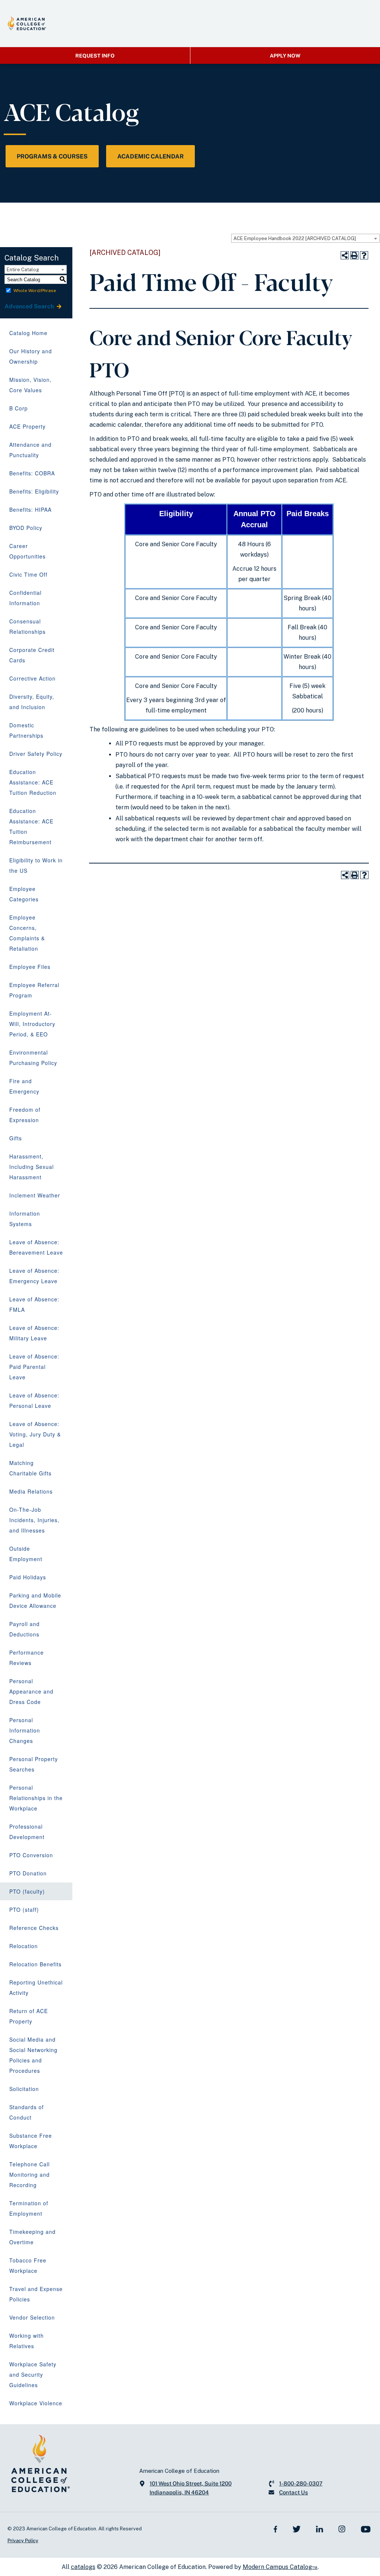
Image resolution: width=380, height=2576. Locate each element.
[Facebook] (276, 2529)
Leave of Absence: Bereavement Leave (36, 1247)
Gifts (16, 1138)
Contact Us (294, 2492)
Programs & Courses (52, 156)
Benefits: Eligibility (34, 491)
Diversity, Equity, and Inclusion (32, 702)
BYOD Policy (26, 528)
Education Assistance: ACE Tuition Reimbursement (31, 826)
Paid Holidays (28, 1577)
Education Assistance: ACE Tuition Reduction (33, 782)
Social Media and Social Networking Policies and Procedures (33, 2055)
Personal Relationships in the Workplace (36, 1798)
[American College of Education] (27, 23)
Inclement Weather (35, 1195)
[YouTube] (366, 2529)
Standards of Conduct (27, 2112)
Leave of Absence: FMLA (34, 1304)
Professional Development (27, 1832)
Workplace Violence (36, 2403)
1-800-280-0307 (301, 2483)
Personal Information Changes (25, 1730)
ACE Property (27, 426)
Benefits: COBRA (32, 473)
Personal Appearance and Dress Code (31, 1691)
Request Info (95, 56)
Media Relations (31, 1491)
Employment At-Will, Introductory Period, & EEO (32, 1024)
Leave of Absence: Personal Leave (34, 1400)
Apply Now (285, 56)
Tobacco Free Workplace (28, 2265)
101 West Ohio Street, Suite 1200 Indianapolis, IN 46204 (191, 2488)
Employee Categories (24, 894)
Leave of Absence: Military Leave (34, 1333)
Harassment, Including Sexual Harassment (32, 1167)
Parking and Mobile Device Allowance (35, 1600)
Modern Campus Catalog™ (280, 2567)
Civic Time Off (28, 574)
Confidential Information (25, 598)
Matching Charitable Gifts (30, 1468)
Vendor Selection (32, 2317)
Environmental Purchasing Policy (33, 1058)
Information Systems (25, 1219)
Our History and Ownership (31, 356)
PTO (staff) (24, 1910)
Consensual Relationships (27, 626)
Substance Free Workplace (31, 2141)
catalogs (83, 2567)
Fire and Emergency (24, 1086)
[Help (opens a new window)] (364, 255)
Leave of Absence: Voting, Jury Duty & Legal (35, 1434)
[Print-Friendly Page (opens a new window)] (354, 255)
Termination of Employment (29, 2208)
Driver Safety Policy (36, 754)
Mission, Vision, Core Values (30, 385)
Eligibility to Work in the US (36, 865)
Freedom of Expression (25, 1115)
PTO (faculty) (27, 1891)
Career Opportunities (27, 551)
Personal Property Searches (34, 1764)
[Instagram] (342, 2529)
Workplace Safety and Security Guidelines (33, 2375)
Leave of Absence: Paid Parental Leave (34, 1367)
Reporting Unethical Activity (36, 1987)
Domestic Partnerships (26, 730)
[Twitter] (297, 2529)
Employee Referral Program (34, 990)
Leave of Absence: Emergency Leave (34, 1276)
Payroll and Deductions (24, 1629)
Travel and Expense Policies (36, 2294)
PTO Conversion (31, 1855)
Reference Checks (34, 1928)
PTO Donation (28, 1873)
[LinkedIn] (320, 2529)
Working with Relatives (27, 2341)
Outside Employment (26, 1554)
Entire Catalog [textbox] (23, 270)
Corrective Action (32, 678)
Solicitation (24, 2089)
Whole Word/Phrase (35, 291)
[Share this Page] (345, 255)
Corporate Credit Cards (32, 655)
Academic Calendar (150, 156)
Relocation (24, 1946)
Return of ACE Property (29, 2016)
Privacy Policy (23, 2541)
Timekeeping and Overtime (32, 2237)
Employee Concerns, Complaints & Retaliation (27, 933)
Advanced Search (30, 306)
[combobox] (305, 238)
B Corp (19, 408)
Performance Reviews (27, 1658)
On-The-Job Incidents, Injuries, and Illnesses (34, 1520)
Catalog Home (28, 333)
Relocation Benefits (35, 1964)
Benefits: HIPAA (30, 509)
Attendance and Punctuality (30, 450)
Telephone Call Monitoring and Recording (30, 2174)
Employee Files (30, 967)
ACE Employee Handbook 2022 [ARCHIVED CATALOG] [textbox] (295, 238)
